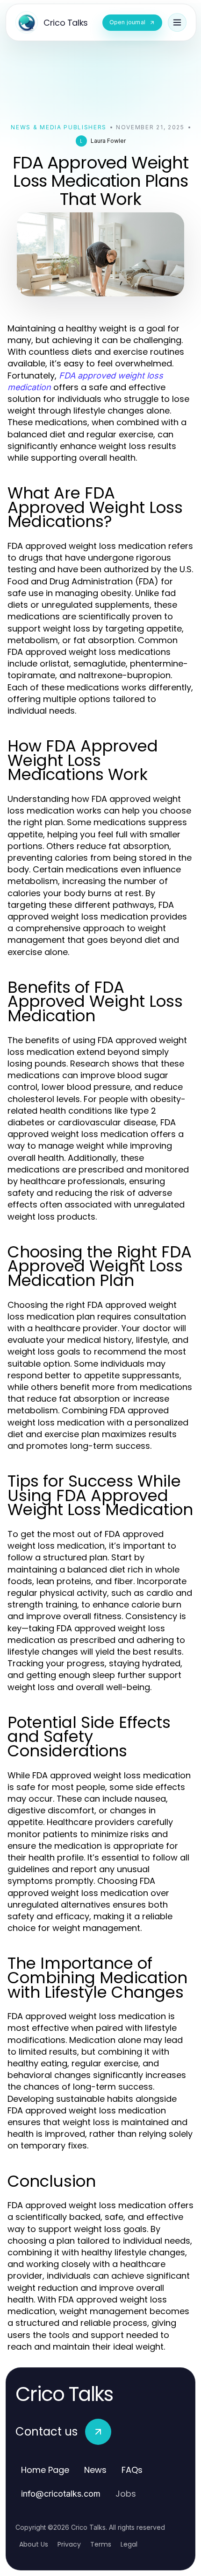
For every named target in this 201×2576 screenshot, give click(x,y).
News (95, 2470)
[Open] (177, 22)
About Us (34, 2544)
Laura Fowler (108, 141)
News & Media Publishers (59, 127)
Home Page (45, 2470)
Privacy (69, 2544)
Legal (129, 2544)
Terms (101, 2544)
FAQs (132, 2470)
